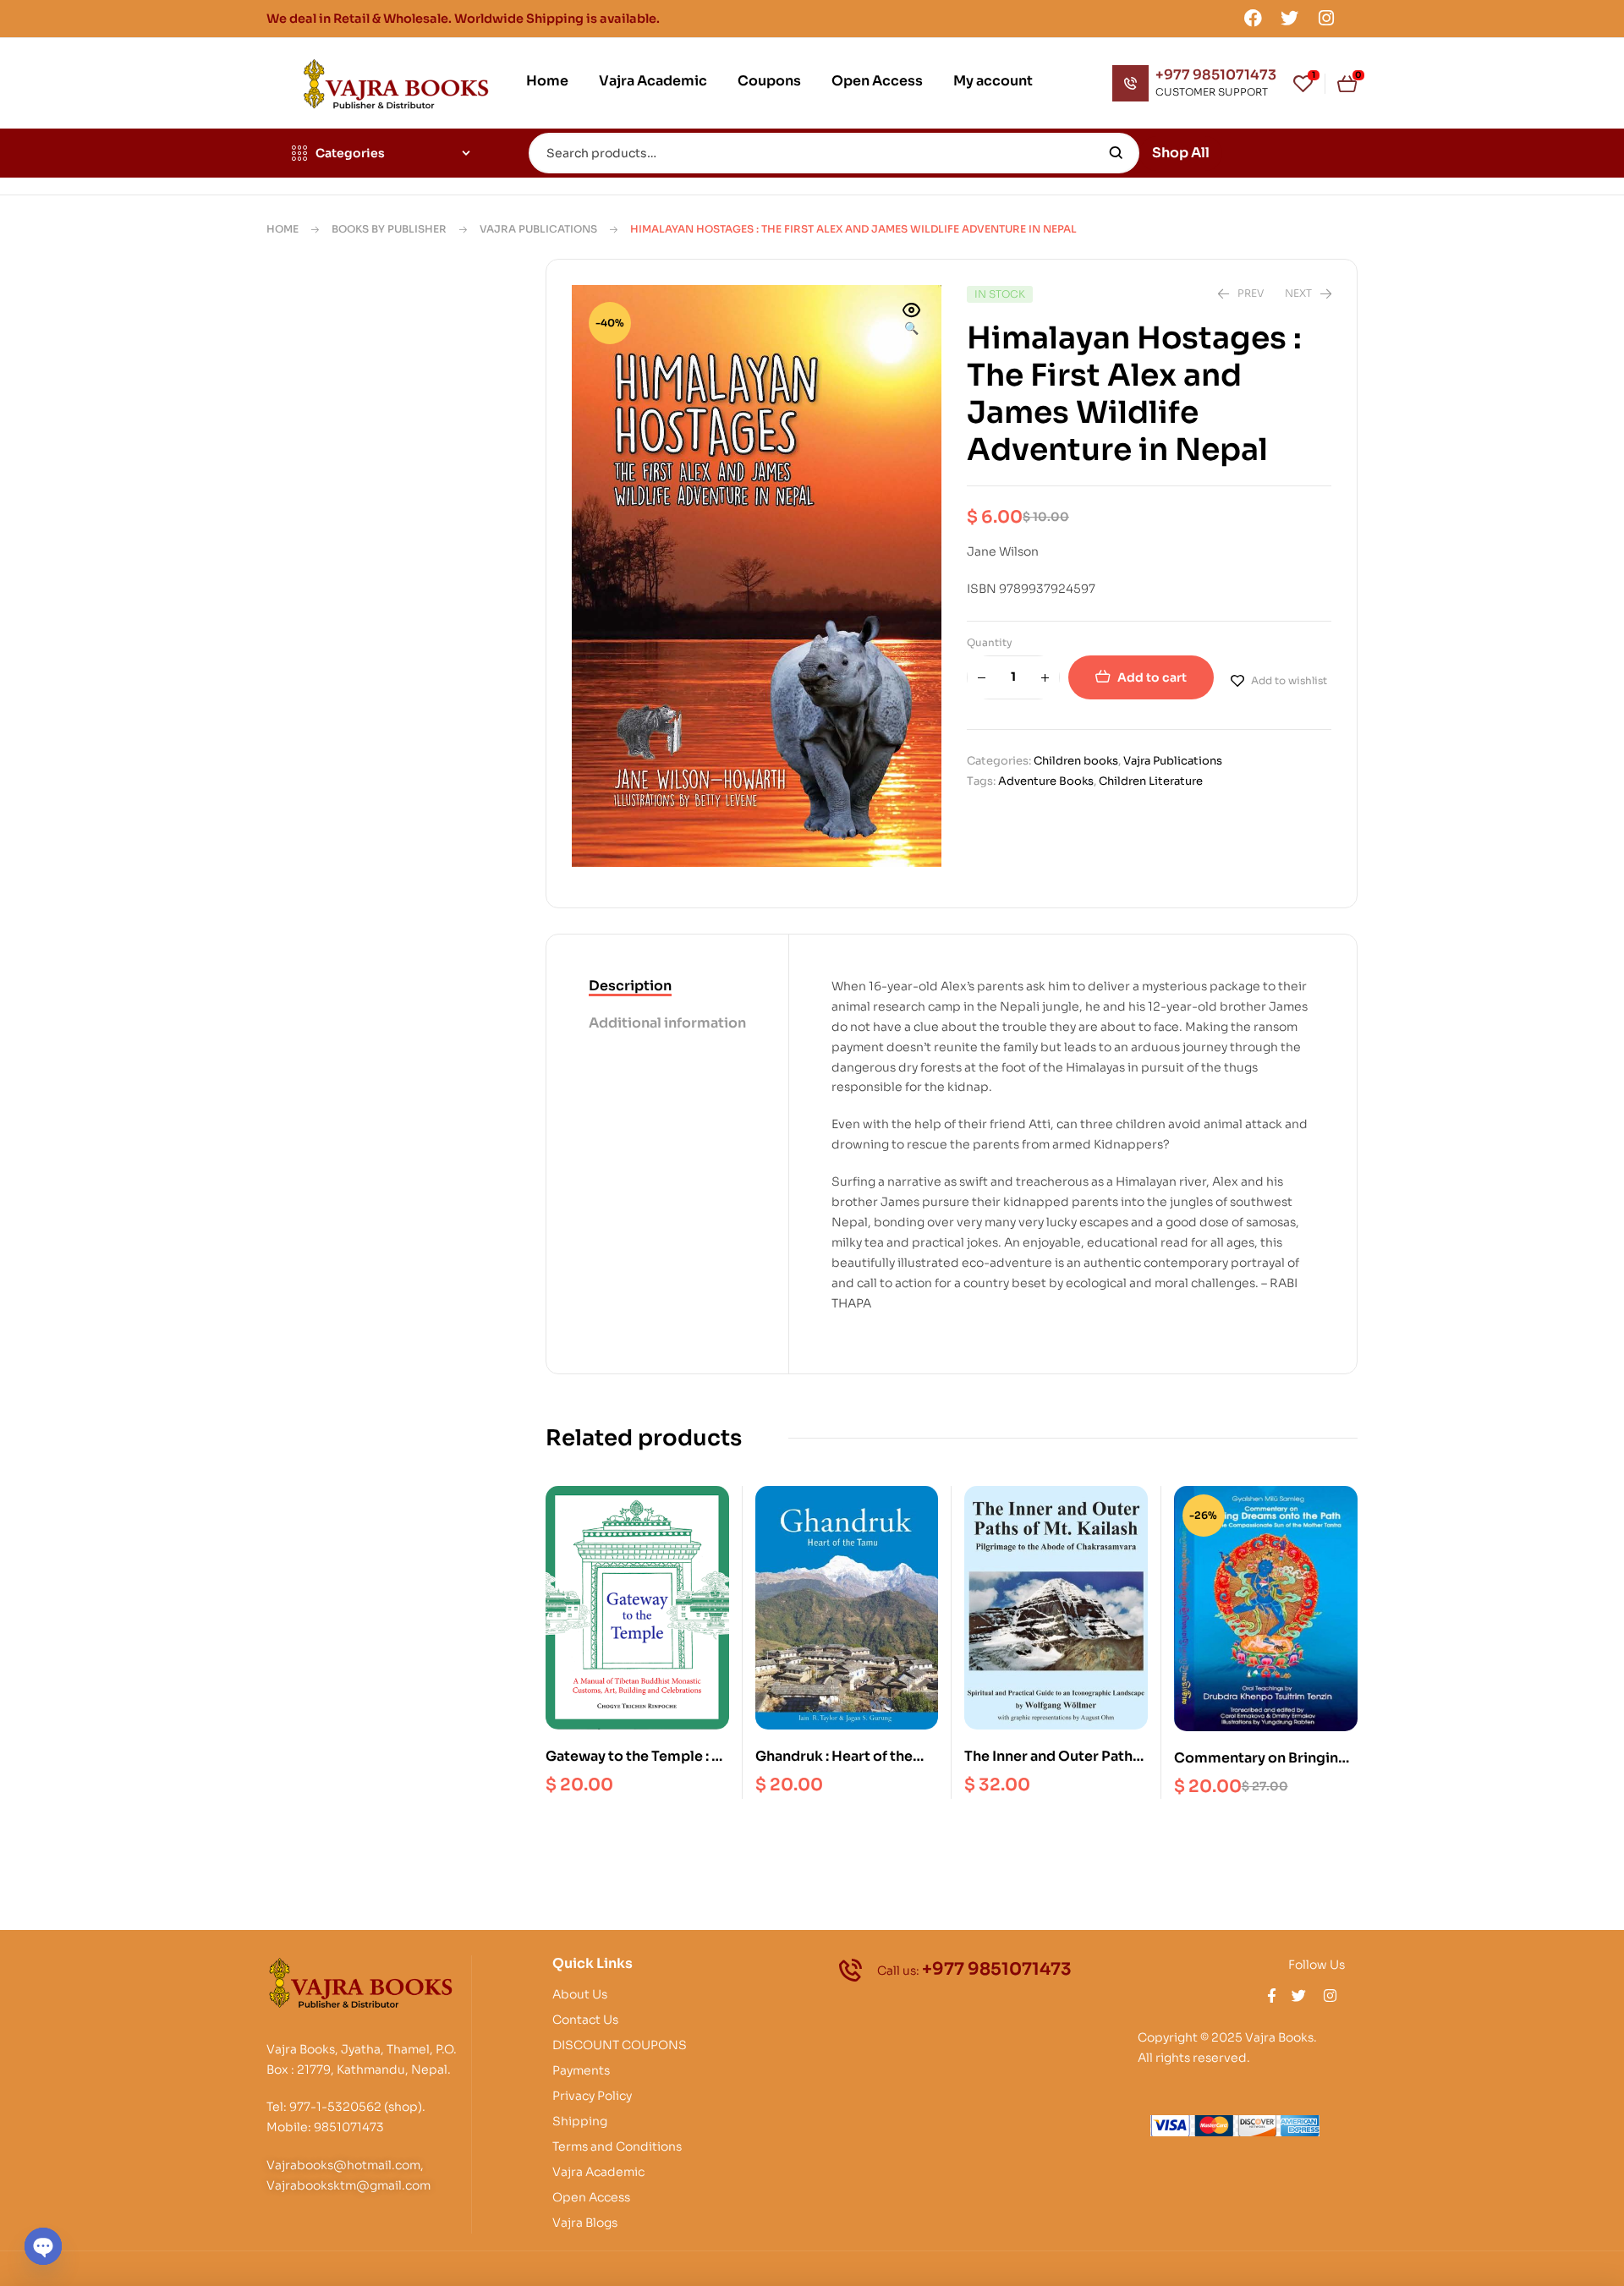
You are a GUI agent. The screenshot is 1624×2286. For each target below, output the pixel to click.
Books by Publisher (389, 229)
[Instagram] (1326, 18)
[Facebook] (1253, 18)
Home (283, 229)
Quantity (990, 642)
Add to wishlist (1289, 680)
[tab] (667, 987)
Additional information (667, 1023)
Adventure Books (1046, 781)
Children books (1076, 761)
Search (1116, 153)
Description (630, 986)
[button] (912, 321)
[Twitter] (1290, 18)
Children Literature (1151, 781)
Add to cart (1152, 677)
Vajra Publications (538, 229)
